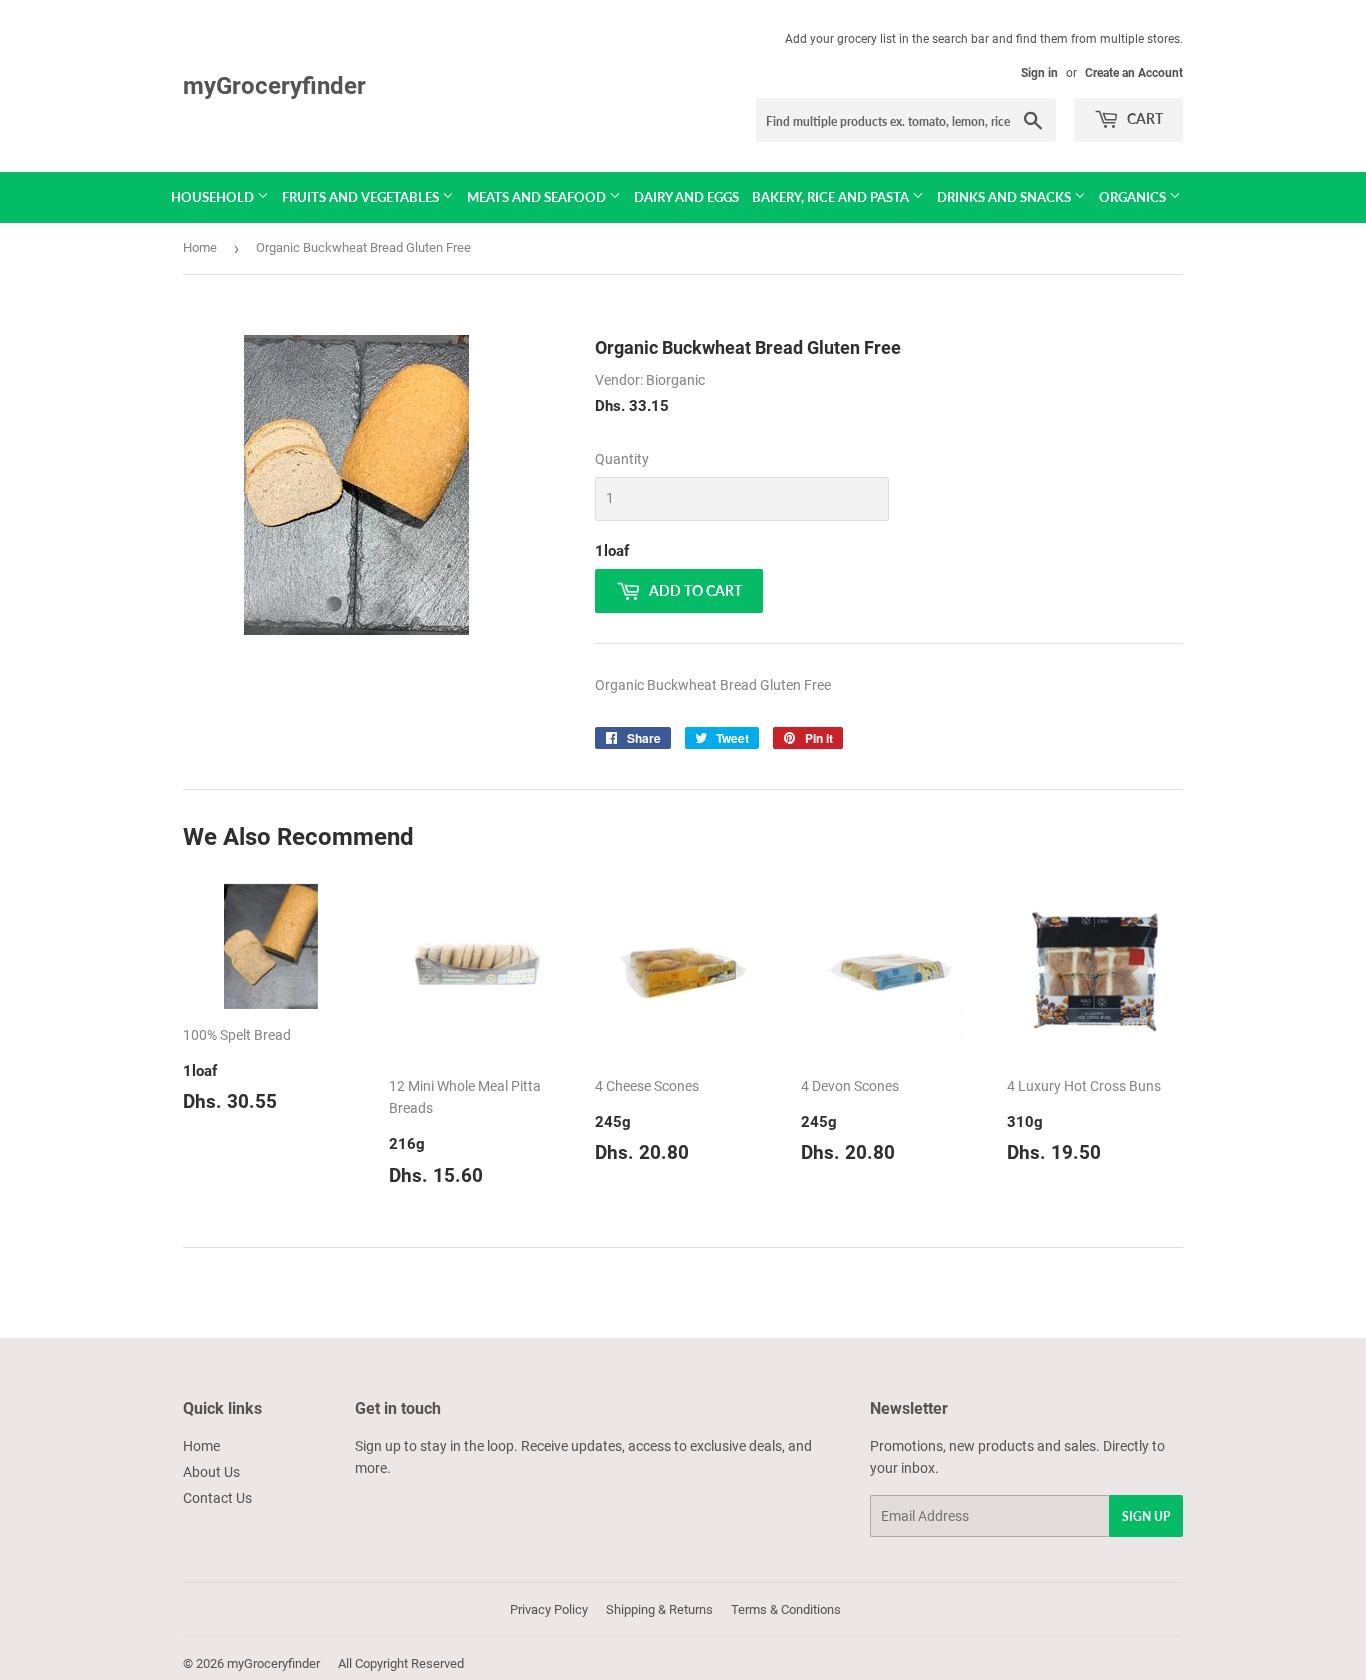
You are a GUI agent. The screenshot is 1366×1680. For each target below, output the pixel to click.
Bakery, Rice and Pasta (832, 197)
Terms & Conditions (786, 1609)
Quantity (622, 459)
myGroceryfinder (274, 85)
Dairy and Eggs (686, 197)
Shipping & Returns (659, 1609)
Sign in (1039, 73)
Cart (1143, 118)
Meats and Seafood (538, 197)
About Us (211, 1472)
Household (214, 197)
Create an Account (1134, 73)
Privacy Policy (549, 1609)
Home (200, 247)
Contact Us (217, 1498)
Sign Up (1146, 1516)
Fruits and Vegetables (362, 197)
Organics (1134, 197)
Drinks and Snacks (1005, 197)
